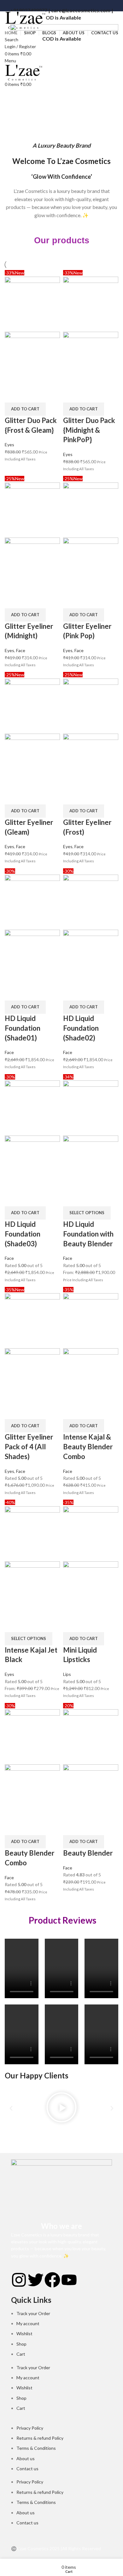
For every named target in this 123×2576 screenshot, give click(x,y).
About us (26, 2458)
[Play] (61, 2108)
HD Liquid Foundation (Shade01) (23, 1028)
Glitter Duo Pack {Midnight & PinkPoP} (89, 430)
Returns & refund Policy (40, 2438)
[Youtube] (69, 2280)
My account (28, 2323)
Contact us (27, 2469)
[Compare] (13, 395)
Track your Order (33, 2313)
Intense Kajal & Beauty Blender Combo (88, 1447)
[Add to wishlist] (46, 395)
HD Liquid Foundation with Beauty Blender (88, 1234)
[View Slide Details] (64, 78)
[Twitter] (36, 2280)
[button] (25, 409)
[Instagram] (19, 2280)
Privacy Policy (30, 2428)
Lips (67, 1674)
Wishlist (24, 2334)
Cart (21, 2354)
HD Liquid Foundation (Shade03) (23, 1234)
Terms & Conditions (36, 2448)
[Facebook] (52, 2280)
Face (21, 650)
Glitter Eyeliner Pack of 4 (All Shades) (29, 1447)
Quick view (29, 395)
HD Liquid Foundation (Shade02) (81, 1028)
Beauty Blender (88, 1853)
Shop (21, 2344)
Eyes (9, 445)
